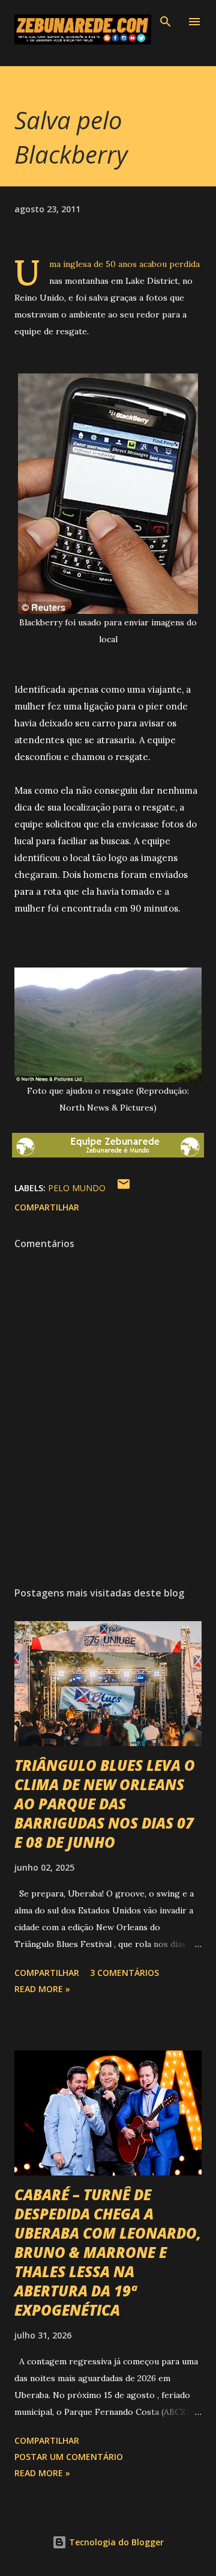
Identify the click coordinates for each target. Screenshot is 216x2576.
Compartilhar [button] (47, 1207)
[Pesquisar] (166, 22)
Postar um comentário (69, 2457)
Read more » (42, 1989)
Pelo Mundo (77, 1188)
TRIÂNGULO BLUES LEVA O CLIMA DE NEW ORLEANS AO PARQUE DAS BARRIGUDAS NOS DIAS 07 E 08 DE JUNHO (105, 1804)
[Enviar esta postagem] (124, 1188)
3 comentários (124, 1973)
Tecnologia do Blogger (115, 2542)
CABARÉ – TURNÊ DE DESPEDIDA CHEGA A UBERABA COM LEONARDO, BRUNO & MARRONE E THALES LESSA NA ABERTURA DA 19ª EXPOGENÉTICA (108, 2252)
